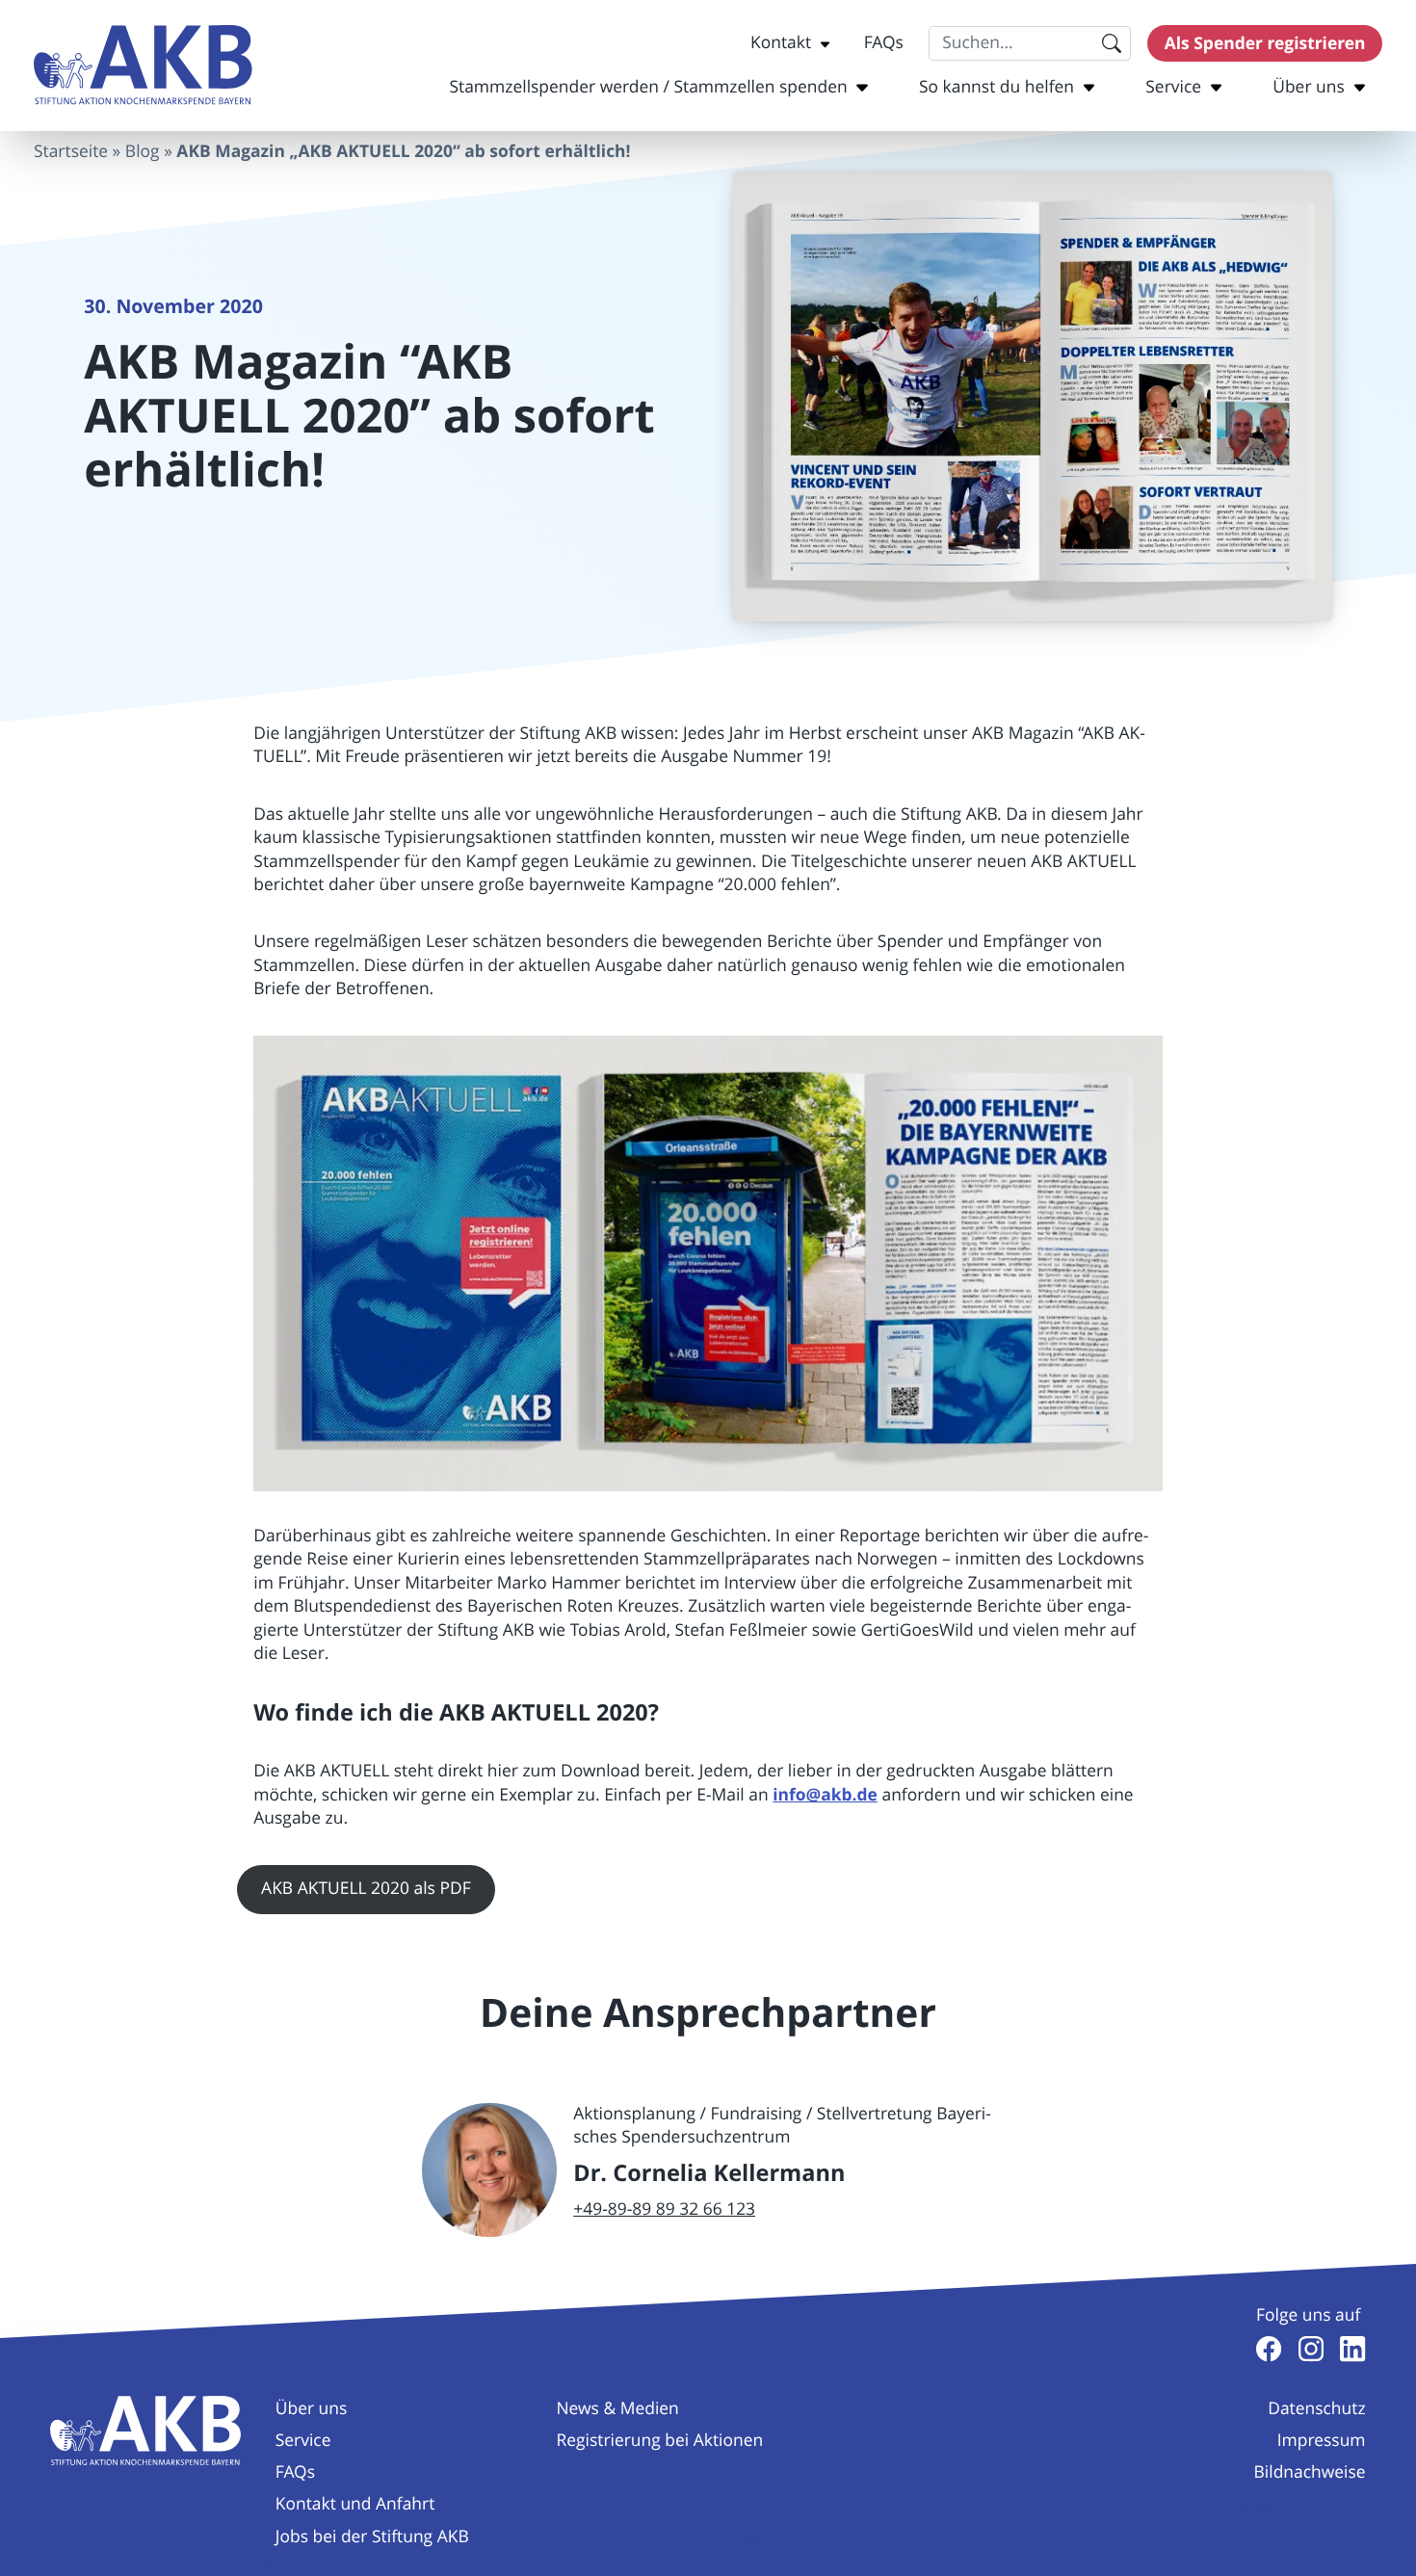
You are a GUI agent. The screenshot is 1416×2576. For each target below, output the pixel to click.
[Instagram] (1311, 2349)
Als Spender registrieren (1265, 43)
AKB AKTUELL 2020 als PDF (366, 1889)
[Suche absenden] (1111, 43)
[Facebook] (1269, 2349)
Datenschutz (1316, 2409)
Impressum (1322, 2441)
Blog (143, 152)
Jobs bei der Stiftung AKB (372, 2537)
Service (1173, 87)
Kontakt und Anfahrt (355, 2504)
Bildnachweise (1310, 2472)
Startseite (71, 152)
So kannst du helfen (996, 87)
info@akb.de (825, 1795)
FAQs (884, 43)
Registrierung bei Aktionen (659, 2441)
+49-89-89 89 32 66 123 (664, 2209)
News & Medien (617, 2409)
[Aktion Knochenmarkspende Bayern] (143, 65)
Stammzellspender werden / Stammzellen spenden (648, 87)
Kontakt (781, 43)
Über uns (1309, 87)
